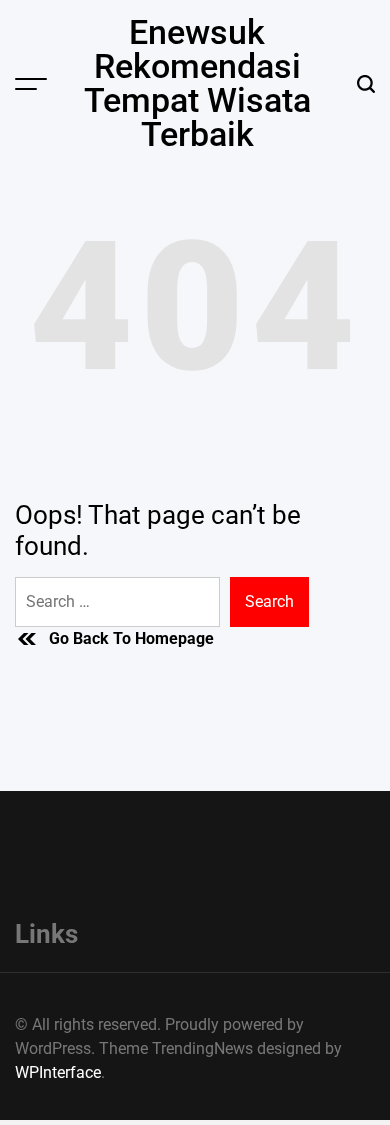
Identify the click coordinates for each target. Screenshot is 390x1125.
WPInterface (58, 1072)
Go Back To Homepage (131, 638)
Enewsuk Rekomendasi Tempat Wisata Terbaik (197, 83)
